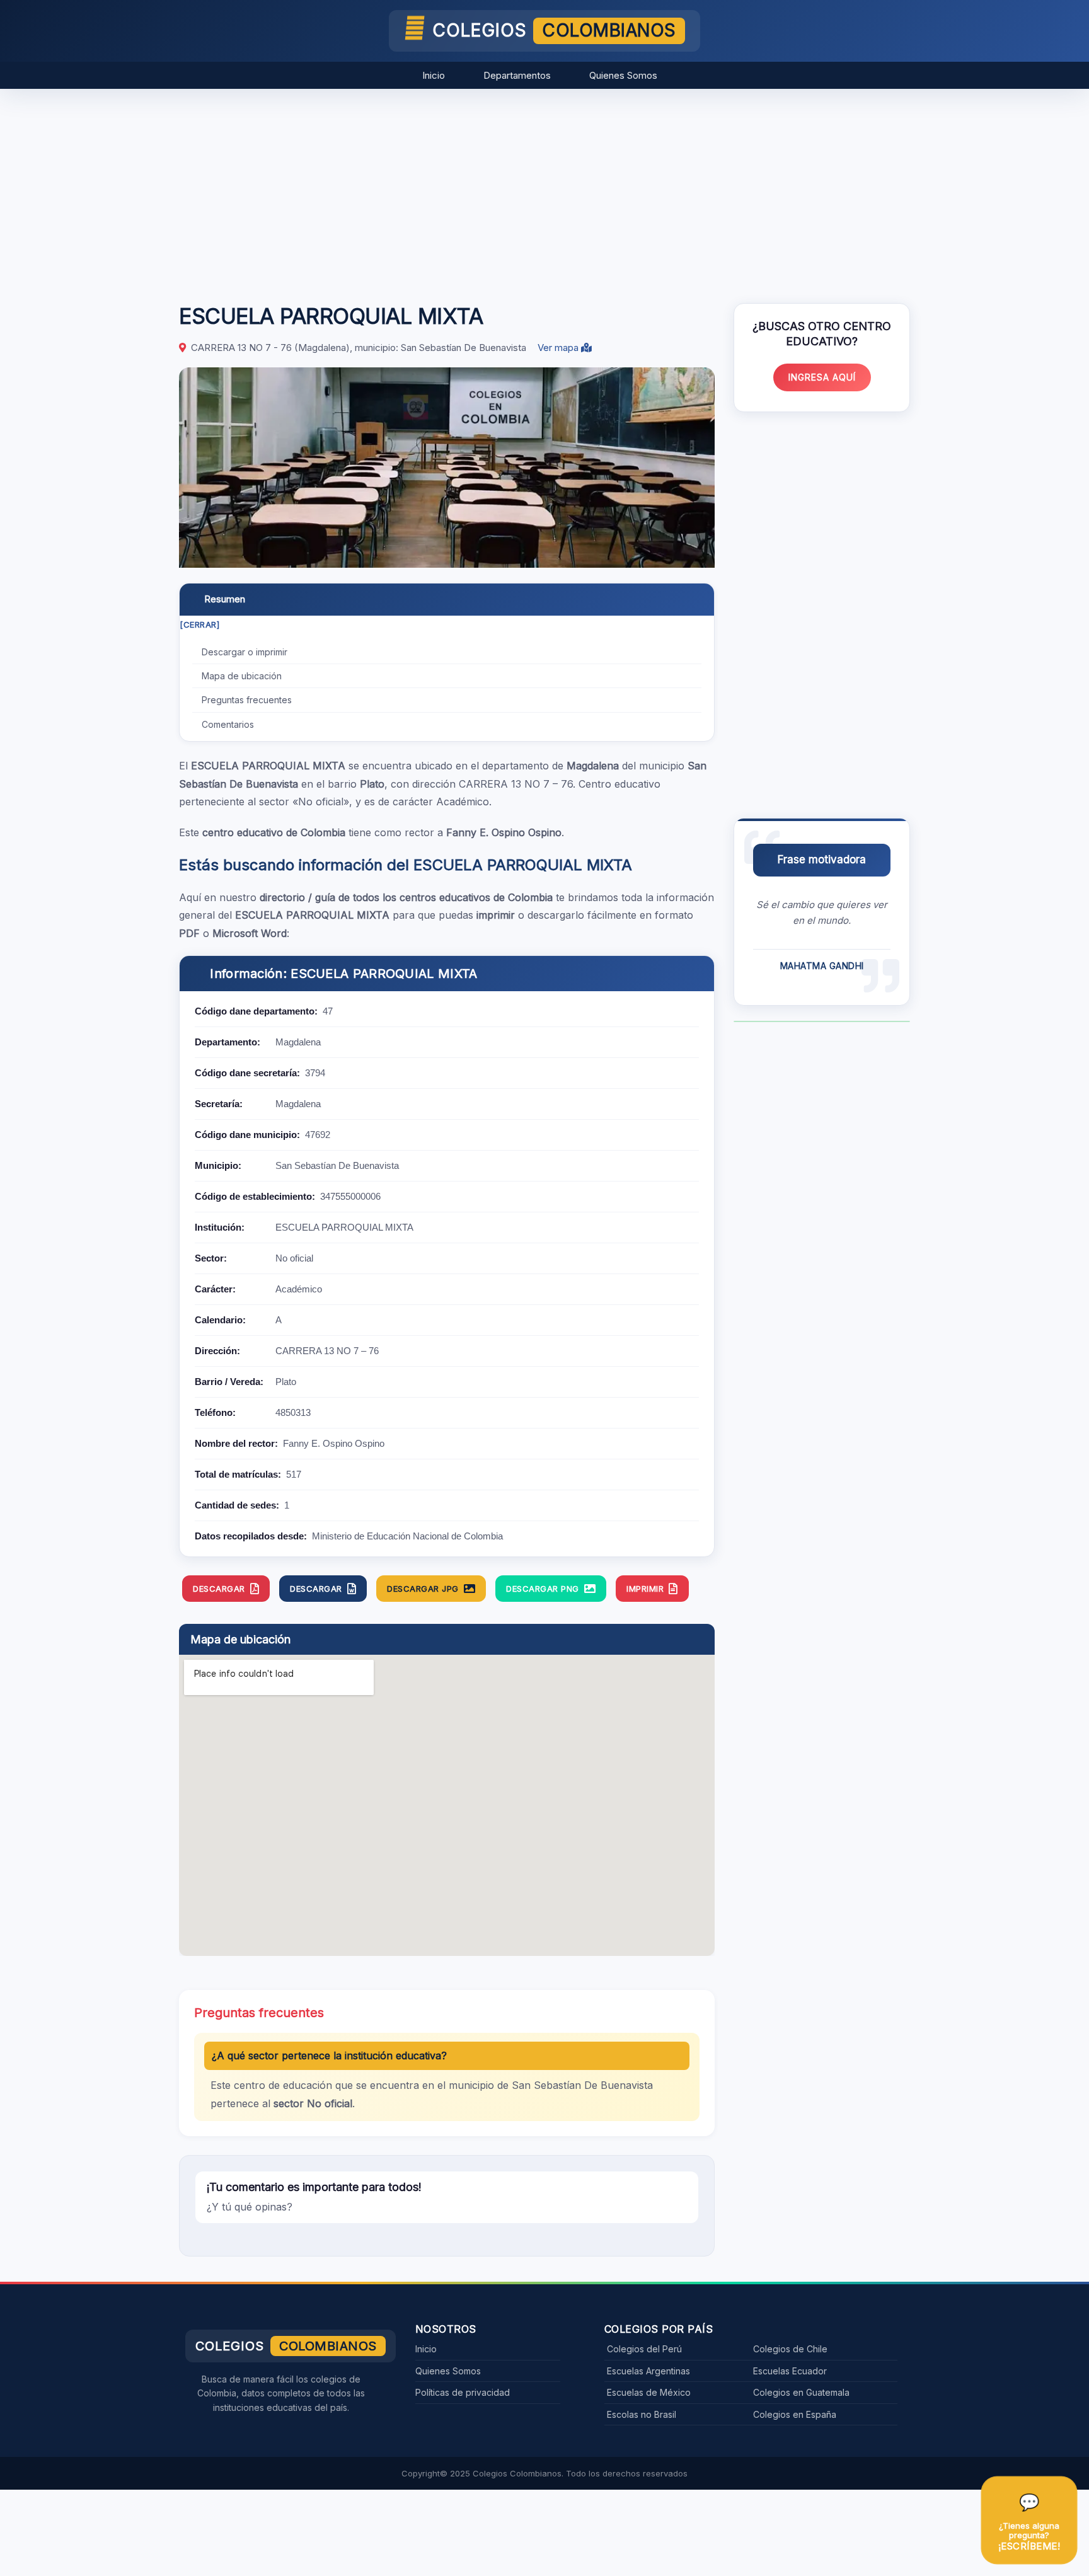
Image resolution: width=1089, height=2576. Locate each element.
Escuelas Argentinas (648, 2371)
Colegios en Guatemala (801, 2392)
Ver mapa (559, 348)
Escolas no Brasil (642, 2414)
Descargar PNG (543, 1589)
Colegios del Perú (644, 2349)
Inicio (434, 75)
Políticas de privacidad (463, 2392)
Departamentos (517, 75)
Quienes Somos (623, 75)
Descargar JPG (423, 1589)
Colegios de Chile (790, 2349)
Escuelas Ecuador (790, 2371)
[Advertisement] (544, 190)
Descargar (219, 1589)
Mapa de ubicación (242, 676)
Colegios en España (795, 2414)
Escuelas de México (649, 2392)
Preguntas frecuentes (247, 700)
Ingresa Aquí (822, 377)
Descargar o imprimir (245, 652)
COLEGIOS (554, 30)
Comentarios (228, 724)
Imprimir (645, 1589)
